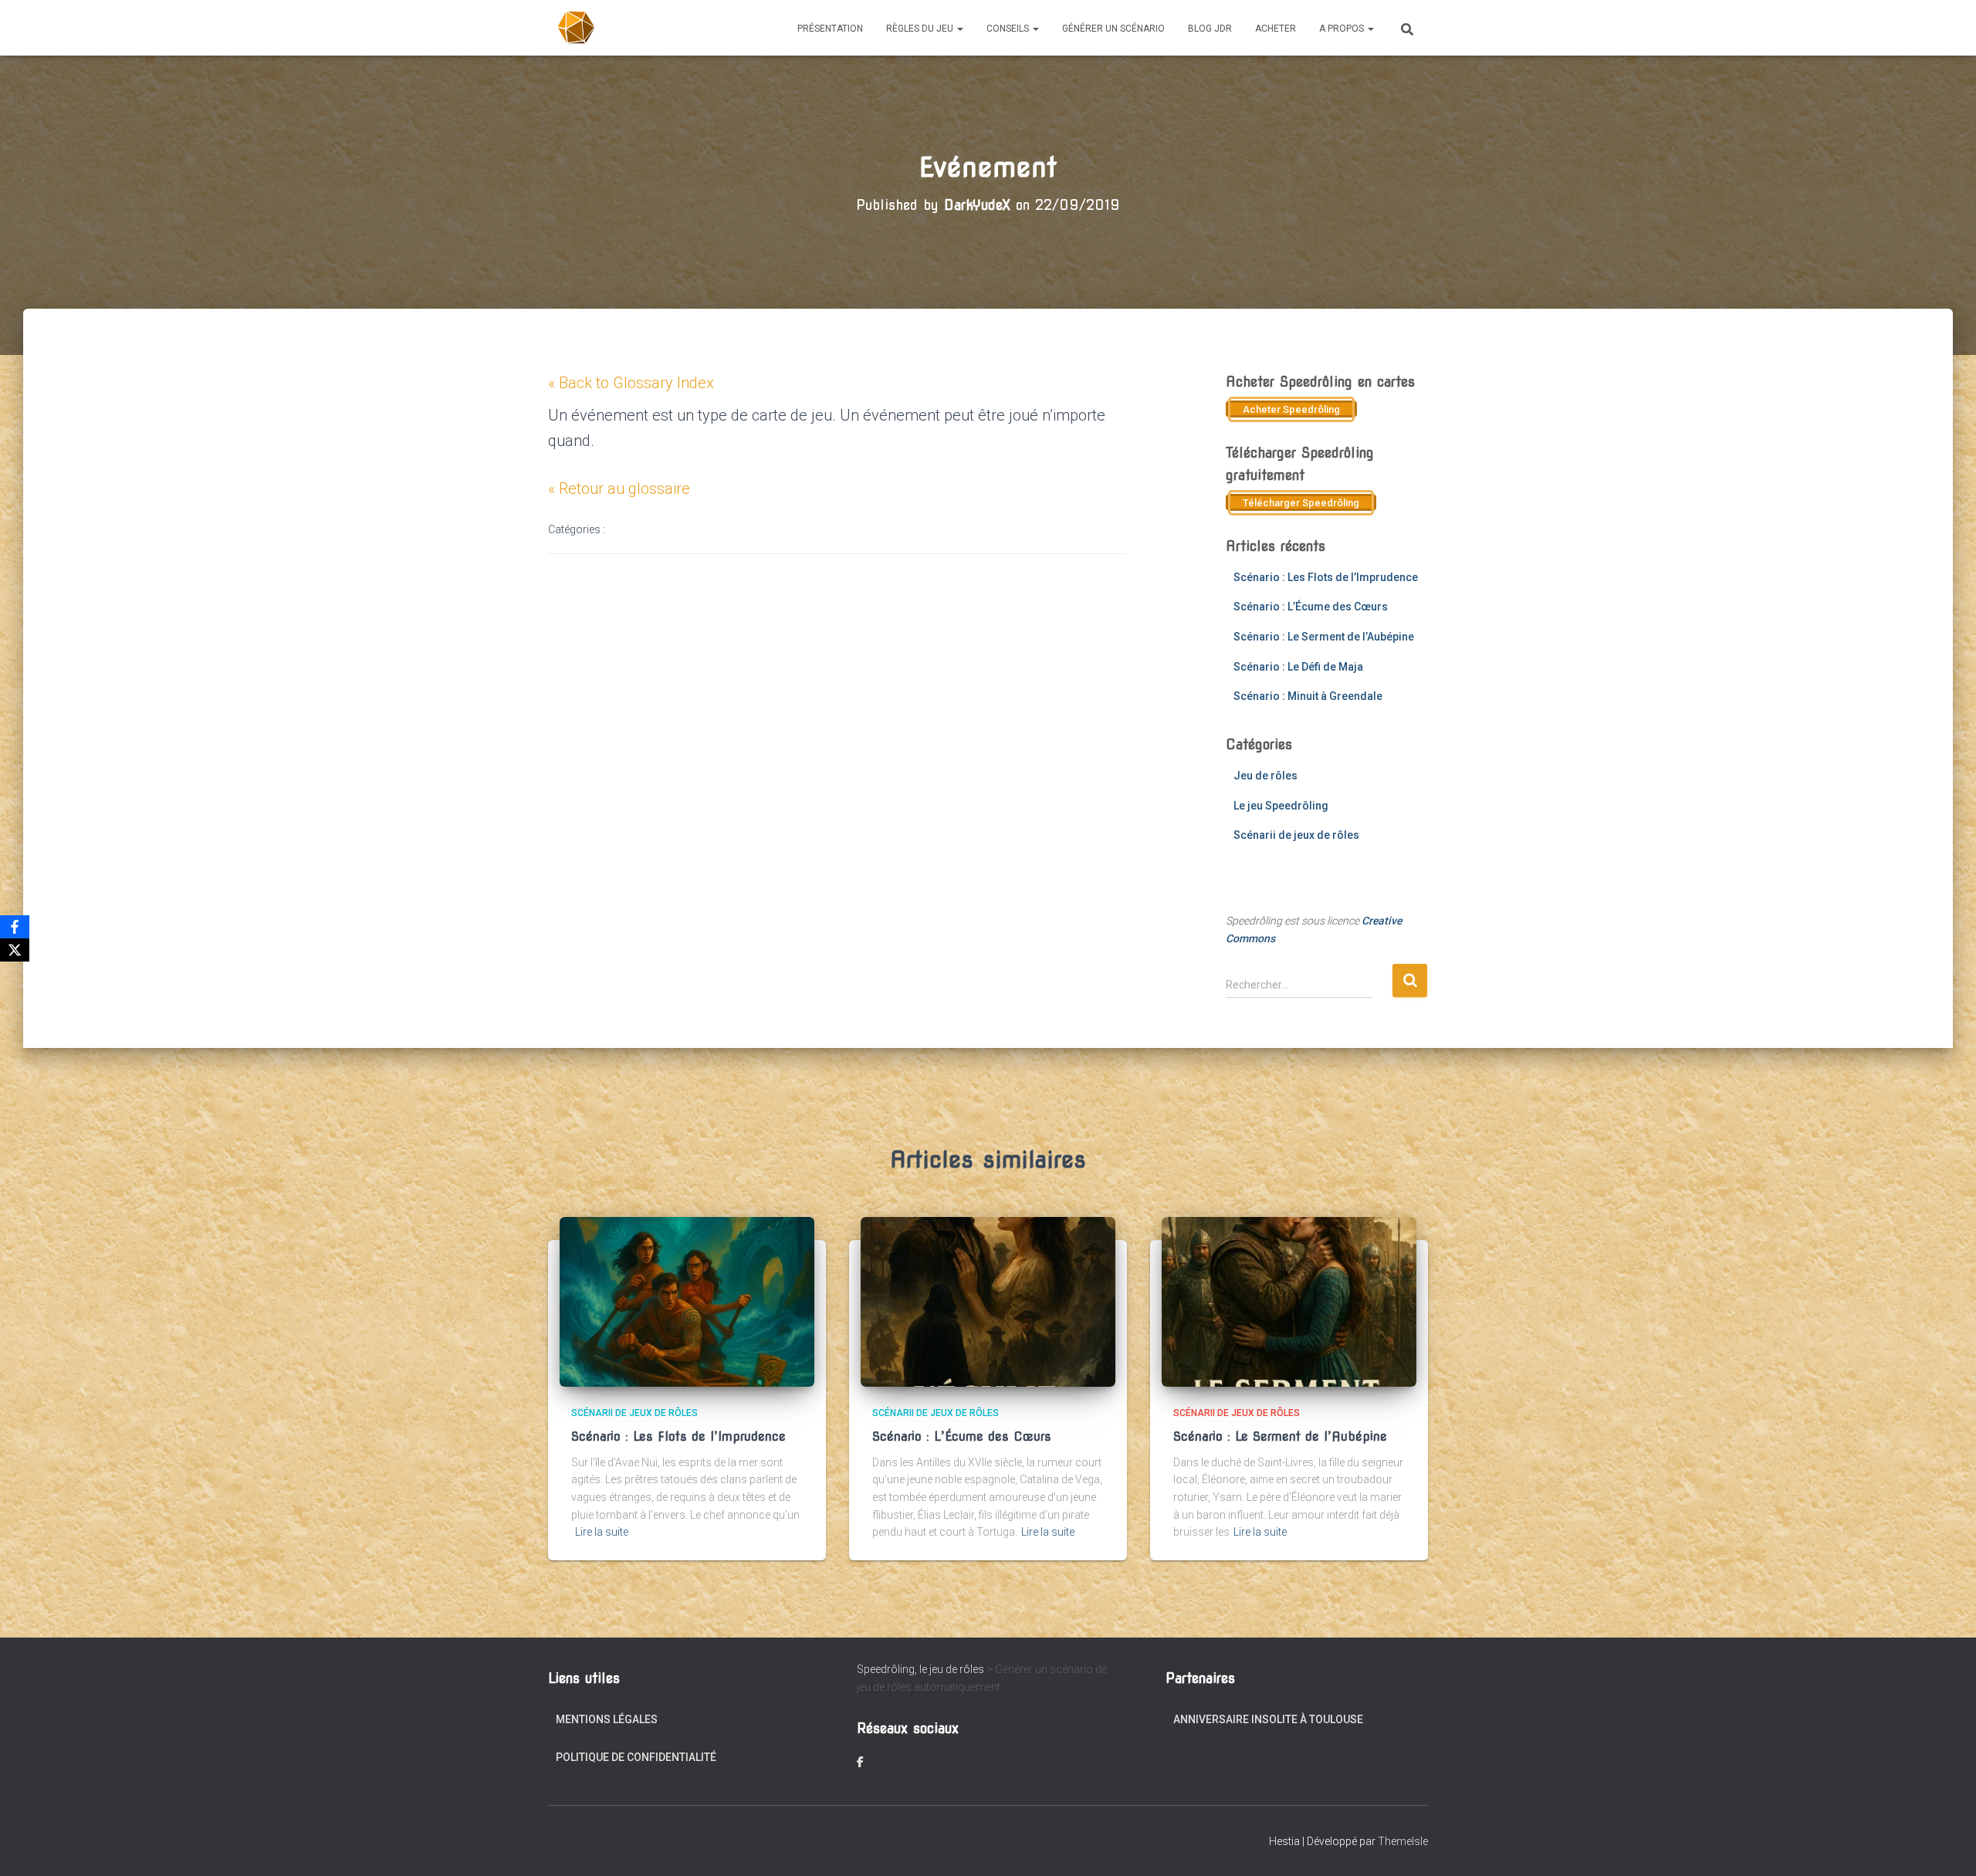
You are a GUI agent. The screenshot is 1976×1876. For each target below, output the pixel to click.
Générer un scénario (1113, 29)
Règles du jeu (921, 29)
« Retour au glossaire (619, 488)
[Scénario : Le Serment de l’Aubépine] (1289, 1301)
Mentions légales (607, 1719)
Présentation (830, 29)
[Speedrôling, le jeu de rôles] (577, 28)
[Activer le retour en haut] (1946, 1845)
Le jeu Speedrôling (1281, 806)
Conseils (1009, 29)
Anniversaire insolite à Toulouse (1268, 1719)
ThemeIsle (1403, 1841)
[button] (959, 29)
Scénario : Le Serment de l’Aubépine (1324, 637)
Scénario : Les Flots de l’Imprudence (1326, 577)
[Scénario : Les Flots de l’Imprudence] (687, 1301)
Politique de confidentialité (636, 1757)
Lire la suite (602, 1532)
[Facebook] (15, 927)
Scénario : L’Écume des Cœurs (1311, 607)
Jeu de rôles (1265, 776)
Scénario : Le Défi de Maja (1298, 667)
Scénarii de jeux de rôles (1296, 835)
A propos (1343, 29)
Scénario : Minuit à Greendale (1308, 696)
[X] (15, 950)
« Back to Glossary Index (631, 383)
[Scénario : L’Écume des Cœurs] (988, 1301)
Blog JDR (1210, 29)
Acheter (1276, 29)
